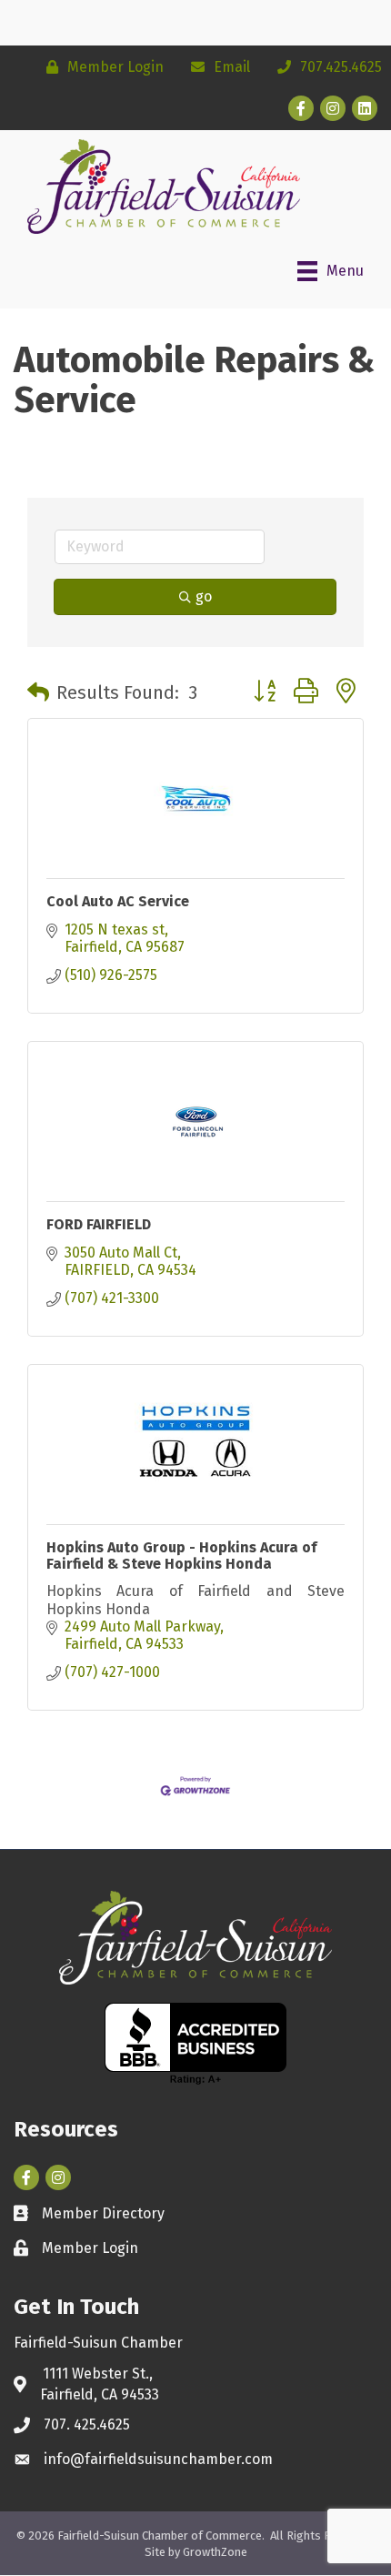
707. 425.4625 (87, 2424)
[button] (38, 692)
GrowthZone (215, 2552)
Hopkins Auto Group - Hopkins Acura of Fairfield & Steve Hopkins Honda (181, 1556)
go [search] (204, 596)
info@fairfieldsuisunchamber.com (158, 2459)
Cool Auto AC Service (118, 901)
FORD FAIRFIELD (99, 1224)
